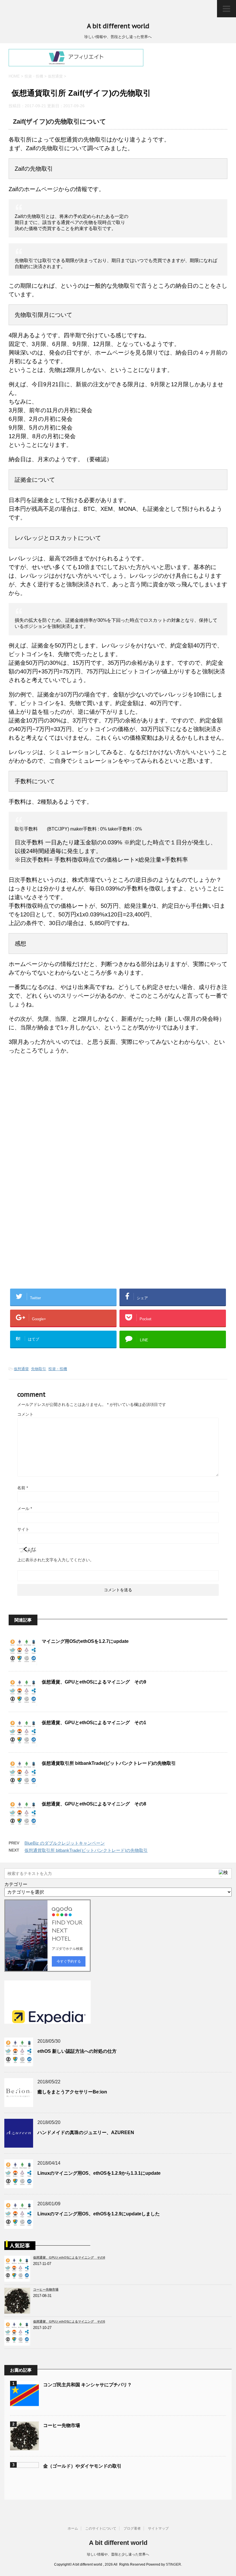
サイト (23, 1529)
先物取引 (39, 1369)
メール (25, 1509)
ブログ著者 (132, 2528)
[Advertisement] (57, 1124)
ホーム (73, 2528)
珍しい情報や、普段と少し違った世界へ (118, 2554)
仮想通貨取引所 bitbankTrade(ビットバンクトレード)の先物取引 (109, 1763)
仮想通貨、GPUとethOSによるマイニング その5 (69, 2321)
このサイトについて (101, 2528)
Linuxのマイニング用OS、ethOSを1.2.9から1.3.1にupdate (99, 2173)
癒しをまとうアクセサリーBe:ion (72, 2092)
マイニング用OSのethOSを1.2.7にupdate (85, 1641)
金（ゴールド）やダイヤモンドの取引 (82, 2466)
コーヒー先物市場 (46, 2289)
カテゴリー (16, 1884)
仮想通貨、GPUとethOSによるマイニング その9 (94, 1682)
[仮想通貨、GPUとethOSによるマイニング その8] (19, 2279)
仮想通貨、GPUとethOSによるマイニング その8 (94, 1804)
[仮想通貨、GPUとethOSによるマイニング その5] (19, 2343)
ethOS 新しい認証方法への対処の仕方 (77, 2051)
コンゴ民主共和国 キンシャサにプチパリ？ (87, 2385)
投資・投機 (58, 1369)
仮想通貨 (21, 1369)
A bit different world (118, 26)
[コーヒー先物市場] (19, 2311)
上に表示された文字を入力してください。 (56, 1560)
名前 (23, 1488)
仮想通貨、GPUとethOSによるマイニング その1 (94, 1723)
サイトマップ (158, 2528)
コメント (25, 1414)
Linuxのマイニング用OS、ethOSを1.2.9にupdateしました (99, 2214)
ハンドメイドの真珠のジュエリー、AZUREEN (86, 2132)
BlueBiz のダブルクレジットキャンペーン (65, 1843)
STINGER (173, 2564)
